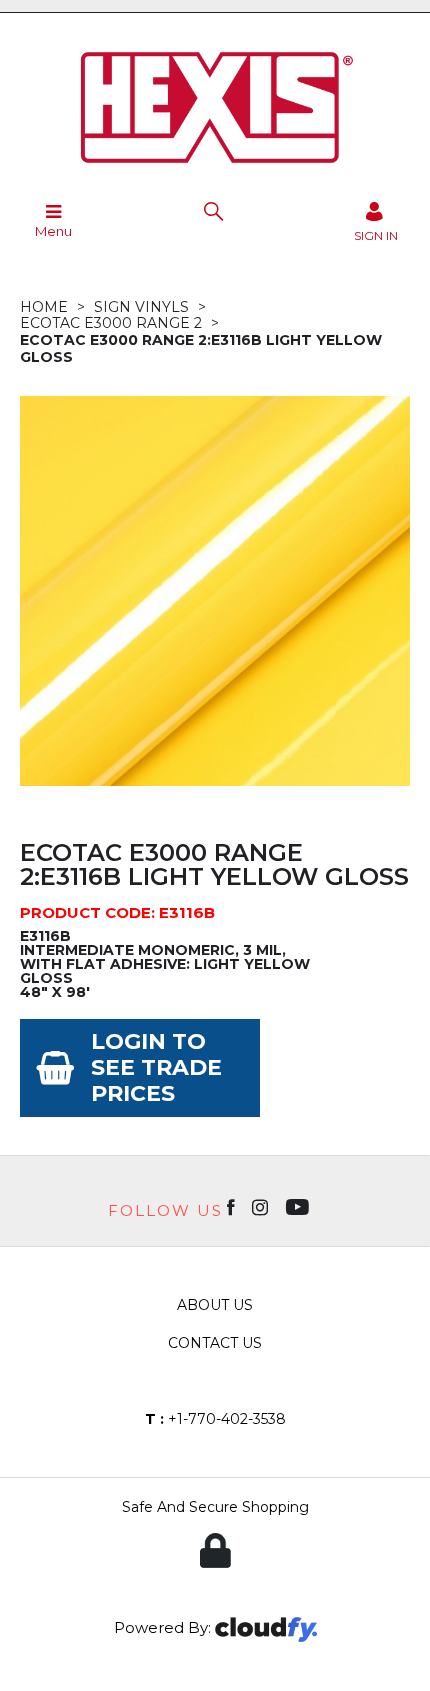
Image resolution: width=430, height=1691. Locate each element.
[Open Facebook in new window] (232, 1206)
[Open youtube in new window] (299, 1206)
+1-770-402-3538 (215, 1419)
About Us (215, 1305)
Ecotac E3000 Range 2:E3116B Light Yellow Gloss (201, 348)
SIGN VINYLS (141, 307)
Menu (53, 231)
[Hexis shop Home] (215, 170)
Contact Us (215, 1343)
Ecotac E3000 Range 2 (111, 323)
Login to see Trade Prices (156, 1067)
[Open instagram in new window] (262, 1206)
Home (44, 307)
